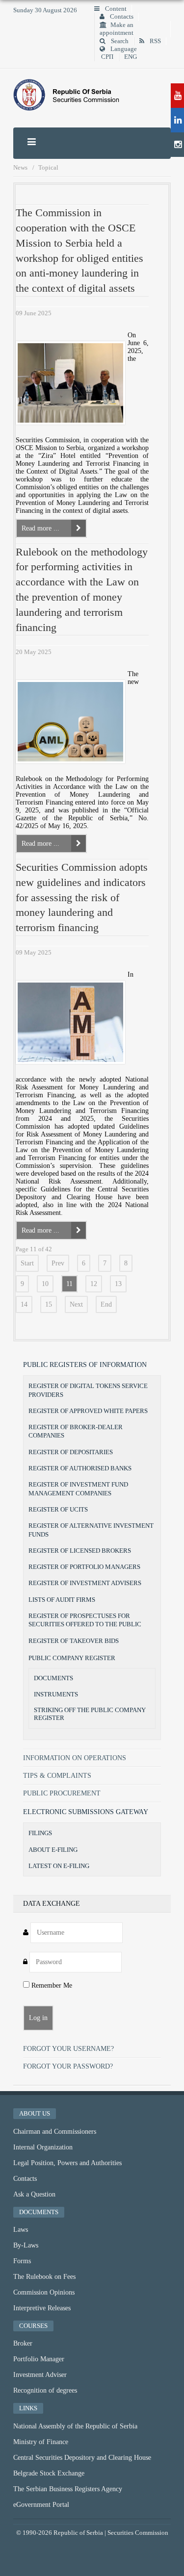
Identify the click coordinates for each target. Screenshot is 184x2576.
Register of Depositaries (71, 1452)
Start (27, 1263)
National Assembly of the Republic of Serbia (75, 2426)
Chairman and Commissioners (55, 2132)
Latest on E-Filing (59, 1866)
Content (115, 9)
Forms (22, 2261)
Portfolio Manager (39, 2359)
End (106, 1304)
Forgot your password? (68, 2066)
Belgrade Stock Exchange (49, 2473)
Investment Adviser (40, 2375)
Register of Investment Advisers (85, 1583)
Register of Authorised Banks (80, 1468)
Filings (40, 1833)
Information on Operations (75, 1758)
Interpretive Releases (42, 2308)
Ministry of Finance (41, 2442)
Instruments (56, 1694)
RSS (155, 41)
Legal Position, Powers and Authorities (67, 2163)
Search (119, 41)
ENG (131, 57)
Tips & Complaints (57, 1776)
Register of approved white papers (88, 1411)
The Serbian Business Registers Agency (68, 2489)
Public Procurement (62, 1793)
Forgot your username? (68, 2049)
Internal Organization (43, 2147)
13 (118, 1284)
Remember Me (51, 1985)
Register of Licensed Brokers (80, 1551)
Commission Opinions (44, 2292)
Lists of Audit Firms (62, 1600)
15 (49, 1304)
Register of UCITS (58, 1509)
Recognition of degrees (45, 2390)
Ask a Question (34, 2194)
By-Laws (26, 2245)
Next (76, 1304)
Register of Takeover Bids (74, 1641)
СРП (107, 57)
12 (94, 1284)
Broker (23, 2343)
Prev (58, 1263)
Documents (53, 1678)
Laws (21, 2230)
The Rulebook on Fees (44, 2277)
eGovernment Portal (41, 2505)
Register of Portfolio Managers (84, 1567)
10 (45, 1284)
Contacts (121, 17)
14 (24, 1304)
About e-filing (53, 1850)
